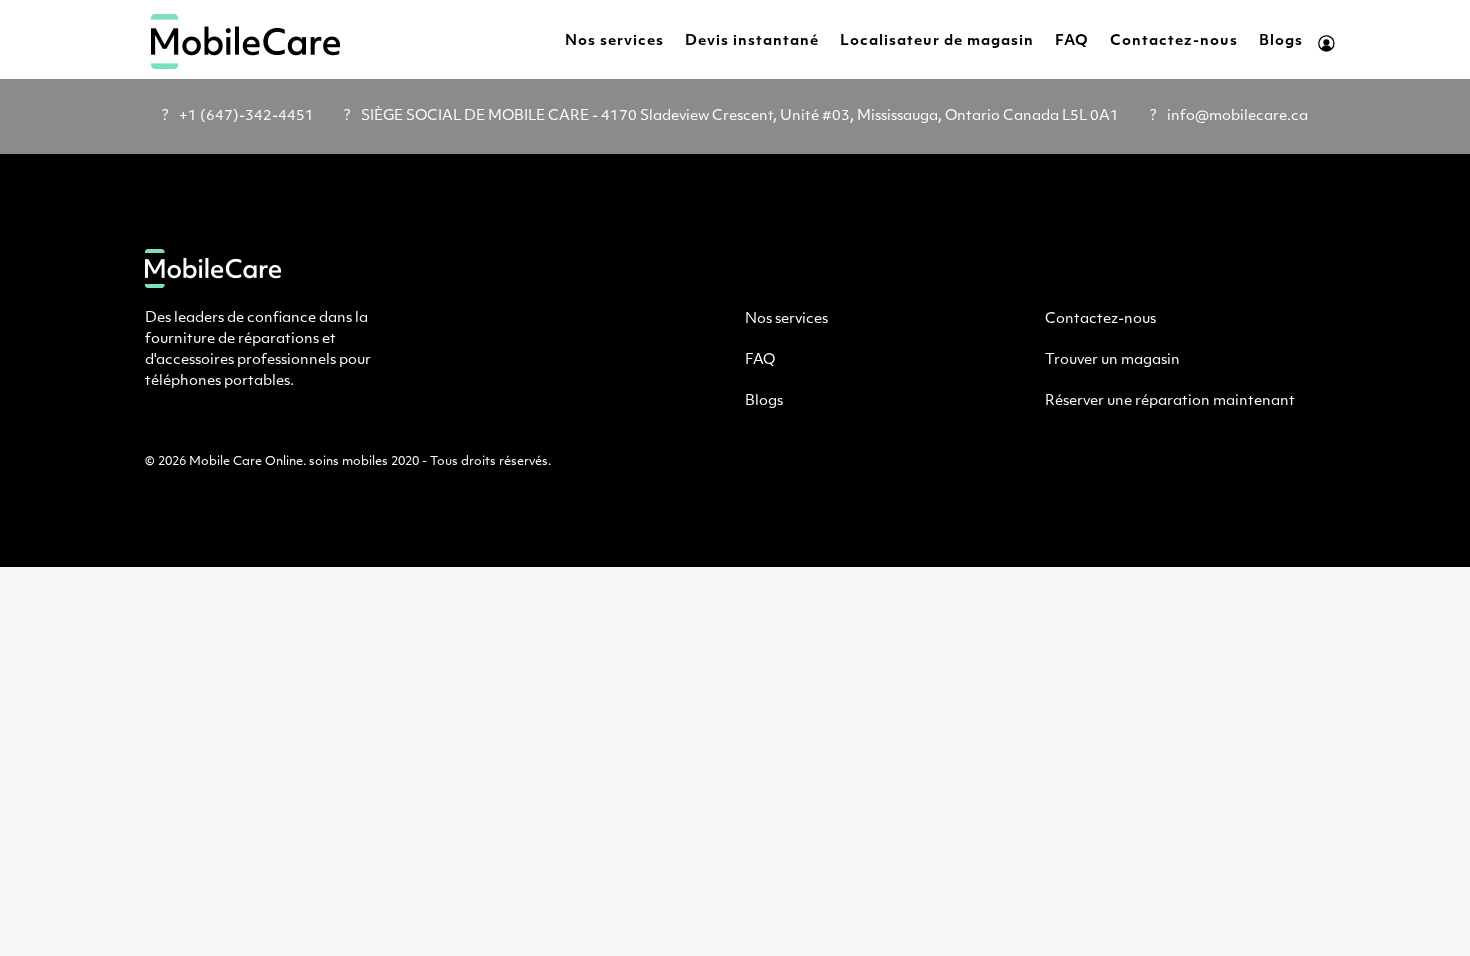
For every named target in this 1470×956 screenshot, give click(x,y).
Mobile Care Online (246, 462)
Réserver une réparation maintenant (1170, 401)
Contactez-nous (1174, 41)
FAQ (1072, 41)
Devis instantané (752, 41)
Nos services (614, 41)
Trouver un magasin (1112, 360)
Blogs (1281, 41)
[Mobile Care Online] (246, 41)
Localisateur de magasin (937, 41)
